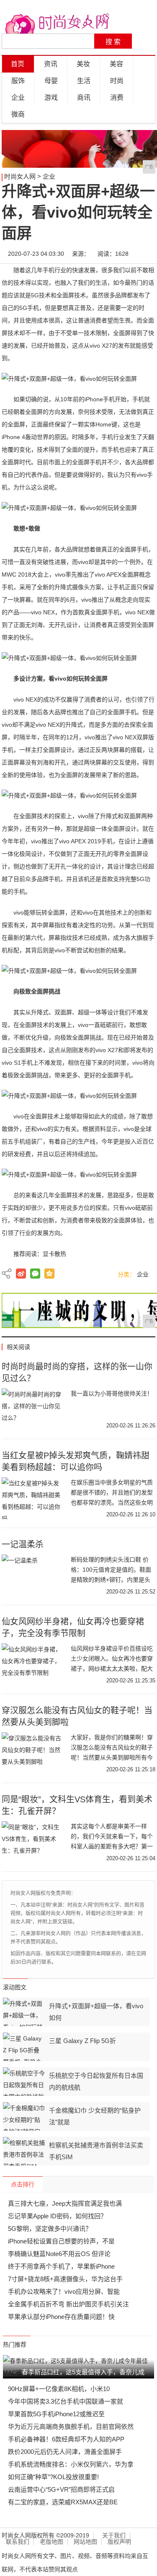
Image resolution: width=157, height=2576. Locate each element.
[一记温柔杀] (33, 1575)
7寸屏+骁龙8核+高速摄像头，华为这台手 (65, 2279)
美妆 (83, 64)
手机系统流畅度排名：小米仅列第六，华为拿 (71, 2464)
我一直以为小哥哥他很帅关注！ (112, 1393)
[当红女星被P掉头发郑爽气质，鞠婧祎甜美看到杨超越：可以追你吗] (33, 1498)
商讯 (84, 97)
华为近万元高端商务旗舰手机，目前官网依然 (71, 2427)
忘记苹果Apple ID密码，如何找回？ (57, 2216)
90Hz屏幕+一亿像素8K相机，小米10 (59, 2389)
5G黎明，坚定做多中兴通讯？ (50, 2229)
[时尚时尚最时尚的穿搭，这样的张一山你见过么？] (33, 1409)
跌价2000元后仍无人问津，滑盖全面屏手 (65, 2452)
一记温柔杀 (23, 1544)
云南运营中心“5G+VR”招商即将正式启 (61, 2489)
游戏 (51, 97)
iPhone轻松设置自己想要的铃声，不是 (61, 2241)
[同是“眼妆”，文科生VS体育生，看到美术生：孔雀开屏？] (33, 1842)
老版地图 (51, 2542)
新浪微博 (21, 1274)
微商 (18, 114)
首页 (18, 64)
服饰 (18, 81)
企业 (18, 97)
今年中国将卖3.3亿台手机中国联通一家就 (66, 2401)
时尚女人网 (20, 176)
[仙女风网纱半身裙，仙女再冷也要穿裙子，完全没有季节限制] (33, 1664)
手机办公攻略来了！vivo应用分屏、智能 (64, 2291)
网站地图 (85, 2542)
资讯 (51, 64)
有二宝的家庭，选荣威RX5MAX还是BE (63, 2502)
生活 (84, 81)
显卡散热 (54, 1254)
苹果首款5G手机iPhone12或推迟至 (56, 2414)
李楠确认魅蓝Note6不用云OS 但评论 (59, 2254)
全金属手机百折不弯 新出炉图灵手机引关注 (68, 2304)
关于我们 (114, 2536)
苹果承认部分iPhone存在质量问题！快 (61, 2317)
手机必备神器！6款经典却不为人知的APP (66, 2439)
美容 (116, 64)
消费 (117, 97)
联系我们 (18, 2542)
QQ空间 (49, 1274)
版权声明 (119, 2542)
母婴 (51, 81)
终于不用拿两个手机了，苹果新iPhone (61, 2266)
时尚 (117, 81)
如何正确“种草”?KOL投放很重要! (53, 2477)
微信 (35, 1274)
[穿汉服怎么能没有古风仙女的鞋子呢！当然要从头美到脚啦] (33, 1753)
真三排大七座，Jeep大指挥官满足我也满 (65, 2203)
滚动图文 (15, 1987)
